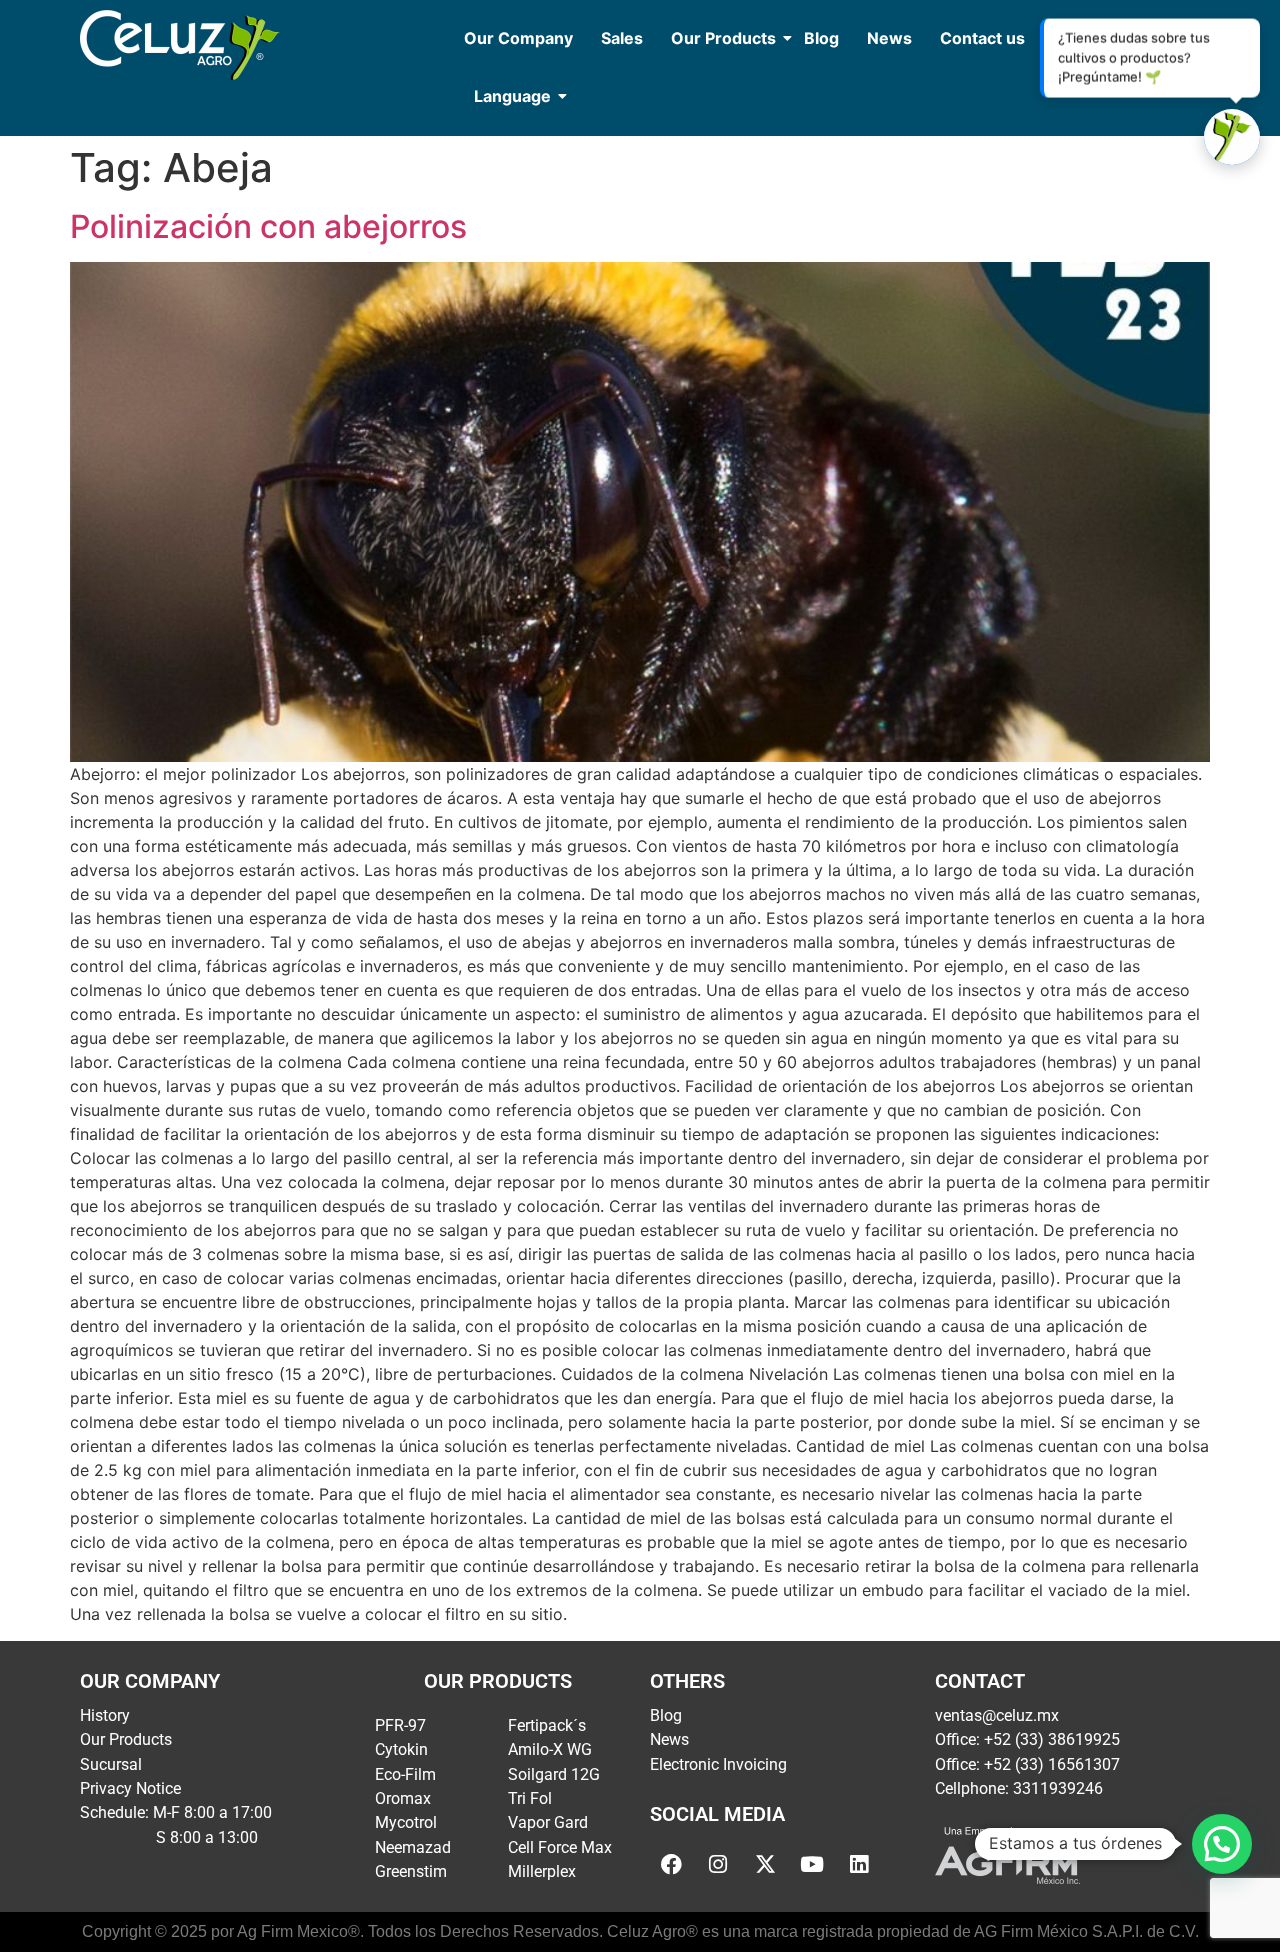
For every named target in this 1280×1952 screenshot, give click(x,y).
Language (512, 96)
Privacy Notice (130, 1788)
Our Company (518, 38)
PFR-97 (400, 1725)
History (105, 1715)
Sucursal (111, 1764)
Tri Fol (530, 1798)
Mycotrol (406, 1822)
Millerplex (542, 1871)
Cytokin (401, 1749)
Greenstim (411, 1871)
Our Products (723, 38)
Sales (622, 38)
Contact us (982, 38)
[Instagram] (718, 1865)
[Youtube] (812, 1865)
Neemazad (413, 1847)
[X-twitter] (765, 1865)
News (889, 38)
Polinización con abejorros (268, 226)
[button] (1222, 1844)
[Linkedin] (859, 1865)
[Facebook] (671, 1865)
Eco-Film (405, 1774)
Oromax (403, 1798)
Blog (821, 38)
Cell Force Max (560, 1847)
